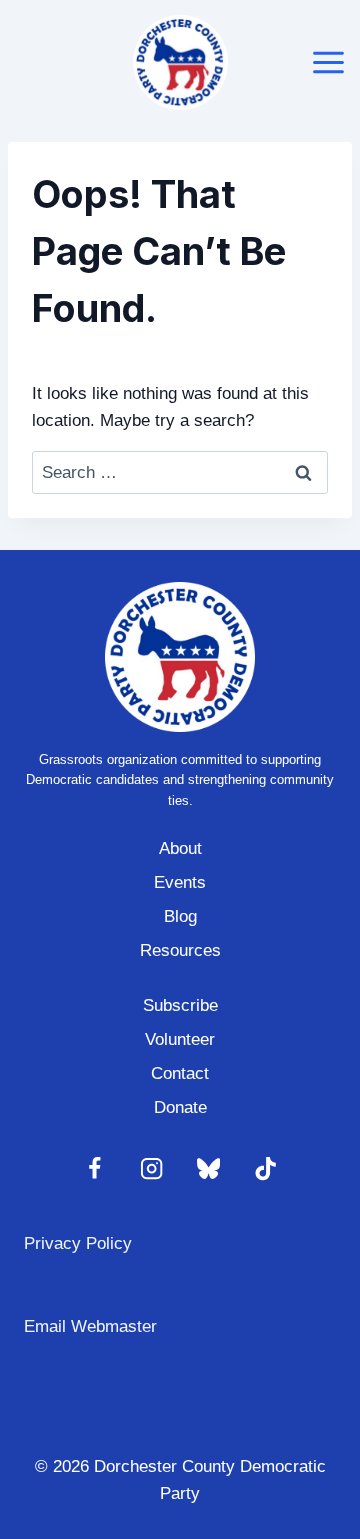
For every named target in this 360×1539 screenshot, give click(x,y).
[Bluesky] (208, 1169)
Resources (180, 950)
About (180, 848)
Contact (180, 1073)
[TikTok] (265, 1169)
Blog (180, 916)
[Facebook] (94, 1169)
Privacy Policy (78, 1243)
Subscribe (180, 1005)
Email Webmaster (90, 1326)
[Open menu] (329, 62)
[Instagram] (151, 1169)
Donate (180, 1107)
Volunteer (180, 1039)
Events (180, 882)
